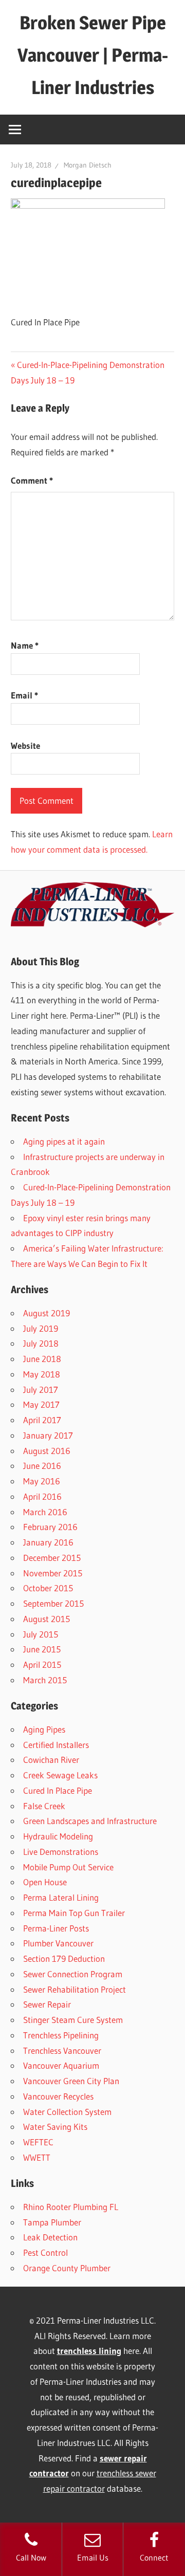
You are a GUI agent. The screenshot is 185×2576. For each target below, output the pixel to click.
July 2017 (41, 1390)
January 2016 (48, 1542)
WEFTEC (38, 2142)
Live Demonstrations (61, 1852)
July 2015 (41, 1634)
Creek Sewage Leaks (60, 1775)
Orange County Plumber (67, 2268)
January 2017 (48, 1435)
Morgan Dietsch (88, 165)
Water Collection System (67, 2112)
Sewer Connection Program (73, 1974)
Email (24, 695)
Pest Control (45, 2252)
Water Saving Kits (55, 2127)
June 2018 (42, 1359)
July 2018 (41, 1343)
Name (25, 645)
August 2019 (47, 1313)
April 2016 (42, 1496)
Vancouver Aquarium (61, 2065)
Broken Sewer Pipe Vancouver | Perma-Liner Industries (93, 55)
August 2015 (47, 1619)
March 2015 (45, 1680)
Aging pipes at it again (64, 1141)
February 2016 (50, 1527)
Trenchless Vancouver (62, 2050)
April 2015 (42, 1664)
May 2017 (41, 1404)
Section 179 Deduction (64, 1958)
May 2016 (42, 1481)
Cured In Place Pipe (58, 1790)
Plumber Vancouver (58, 1943)
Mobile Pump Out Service (68, 1867)
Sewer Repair (47, 2004)
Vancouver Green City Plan (71, 2081)
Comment (32, 480)
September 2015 (53, 1603)
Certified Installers (56, 1745)
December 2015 (52, 1558)
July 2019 (41, 1328)
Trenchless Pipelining (61, 2035)
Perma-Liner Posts (56, 1928)
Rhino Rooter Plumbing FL (71, 2207)
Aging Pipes (44, 1729)
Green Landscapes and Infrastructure (90, 1821)
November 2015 (53, 1573)
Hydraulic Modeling (58, 1836)
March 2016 (45, 1512)
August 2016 (47, 1451)
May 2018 (42, 1374)
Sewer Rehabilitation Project (75, 1989)
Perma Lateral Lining (61, 1897)
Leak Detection (50, 2237)
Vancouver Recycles (58, 2096)
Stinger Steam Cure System (73, 2020)
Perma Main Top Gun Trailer (74, 1913)
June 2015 (42, 1649)
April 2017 (42, 1420)
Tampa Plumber (52, 2222)
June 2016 (42, 1466)
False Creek (44, 1806)
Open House (45, 1882)
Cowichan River (51, 1760)
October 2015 (48, 1588)
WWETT (37, 2157)
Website (25, 746)
